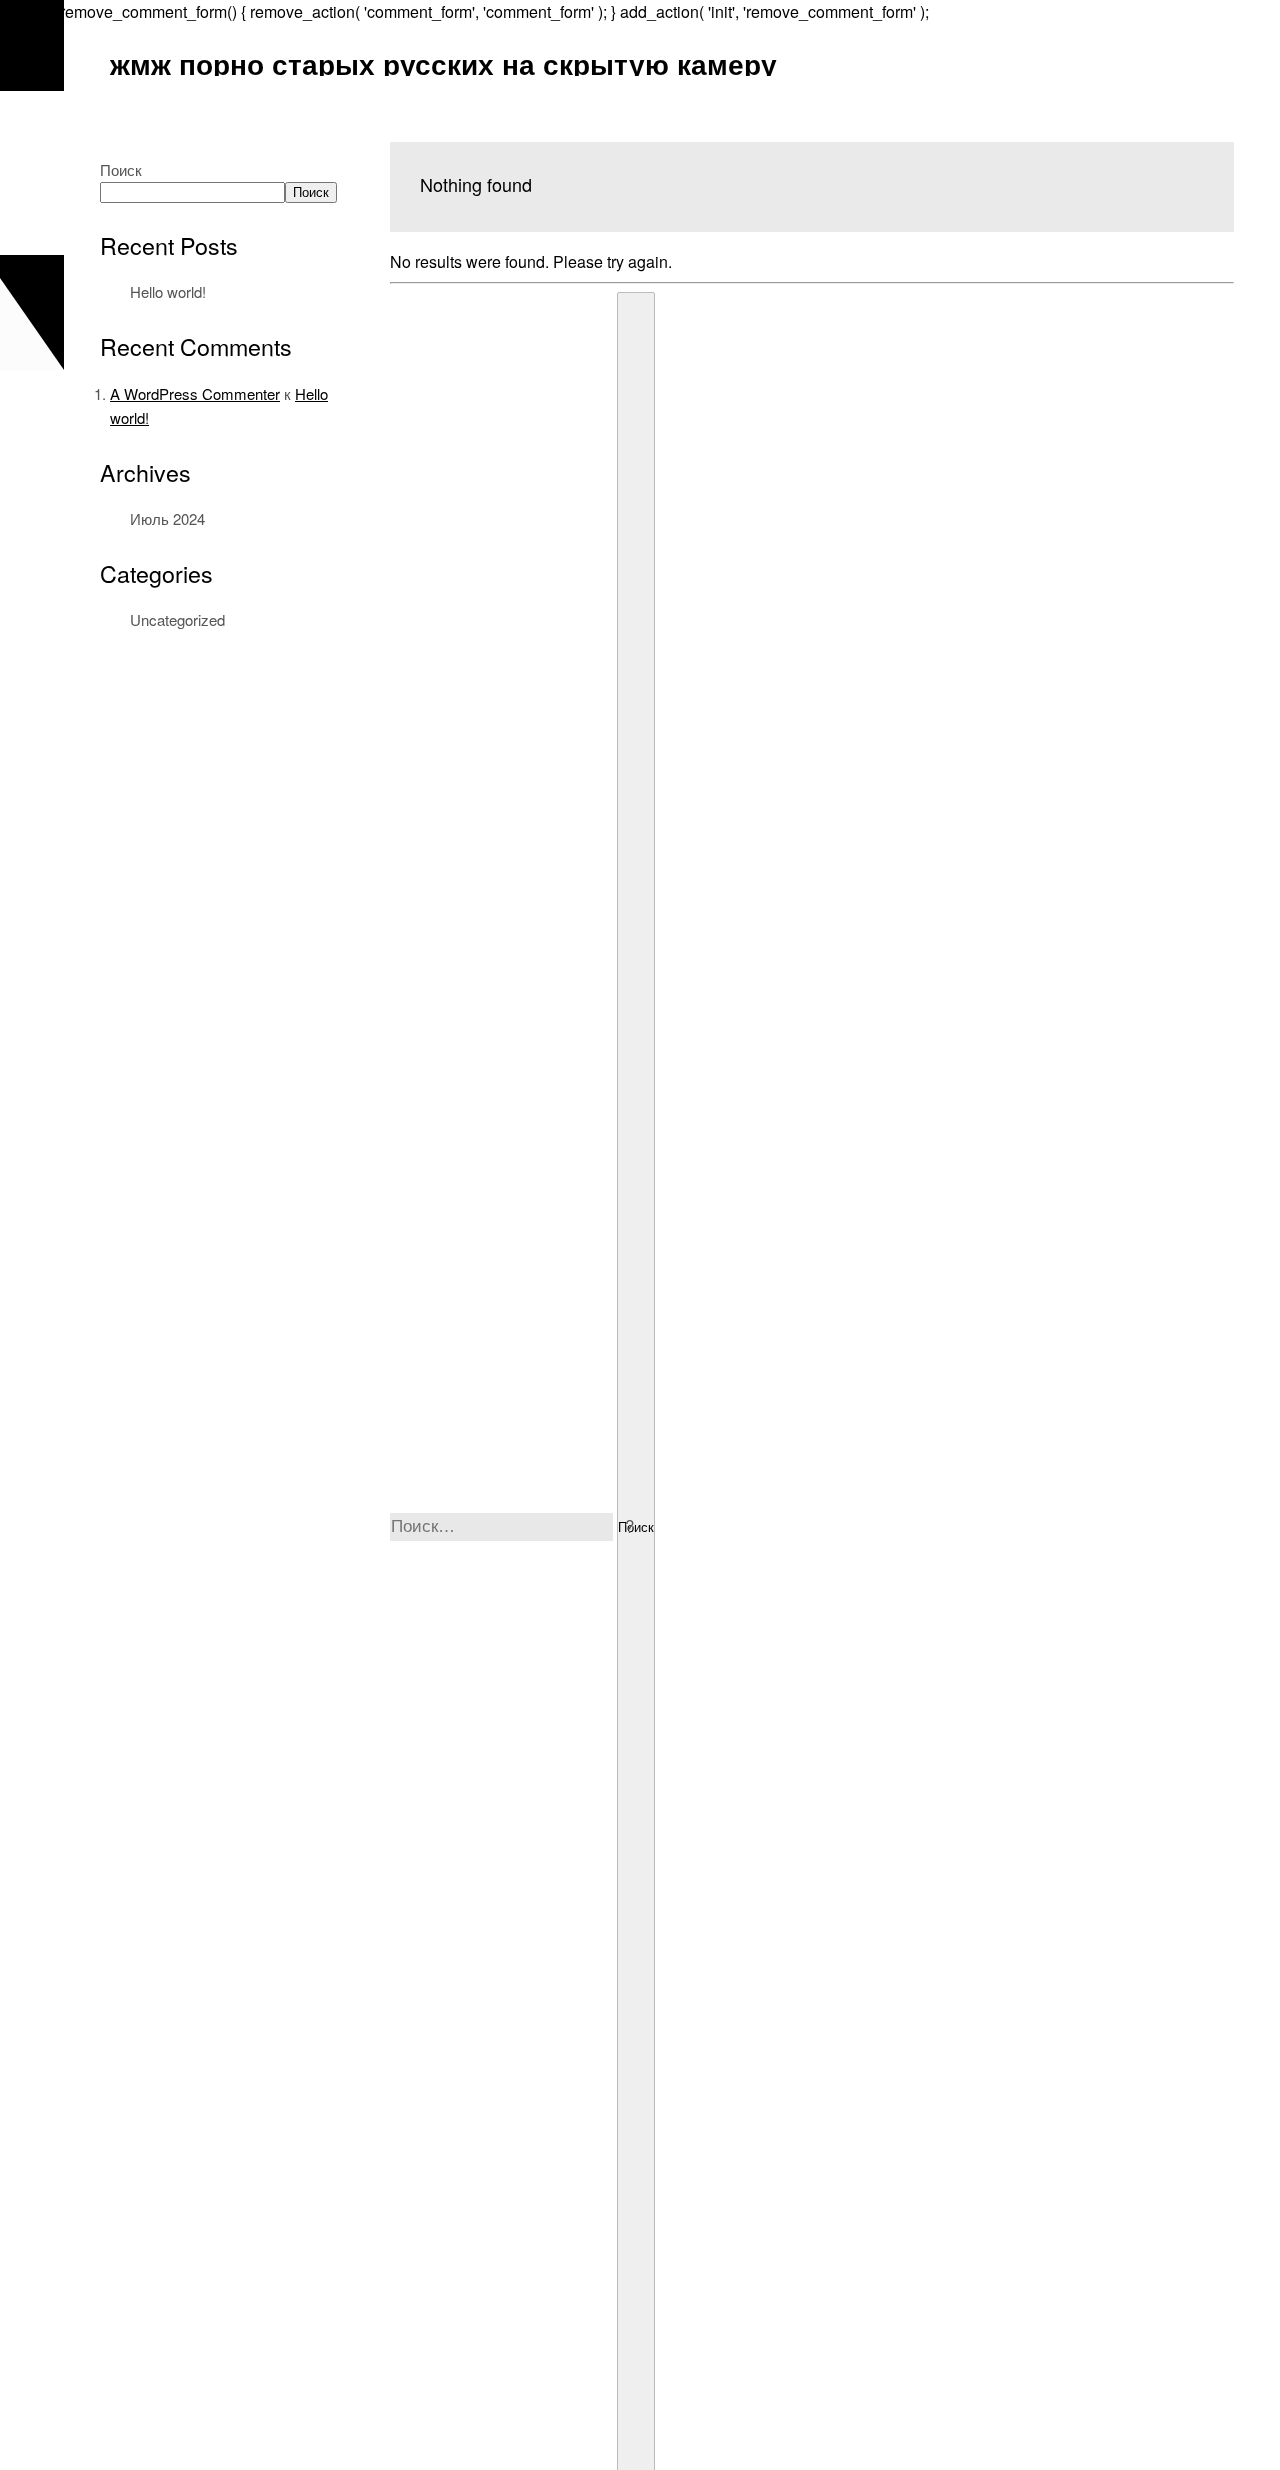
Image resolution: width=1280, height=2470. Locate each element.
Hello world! (168, 291)
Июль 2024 (167, 518)
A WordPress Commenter (195, 393)
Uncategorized (177, 619)
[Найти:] (503, 1525)
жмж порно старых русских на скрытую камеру (443, 63)
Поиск (121, 169)
